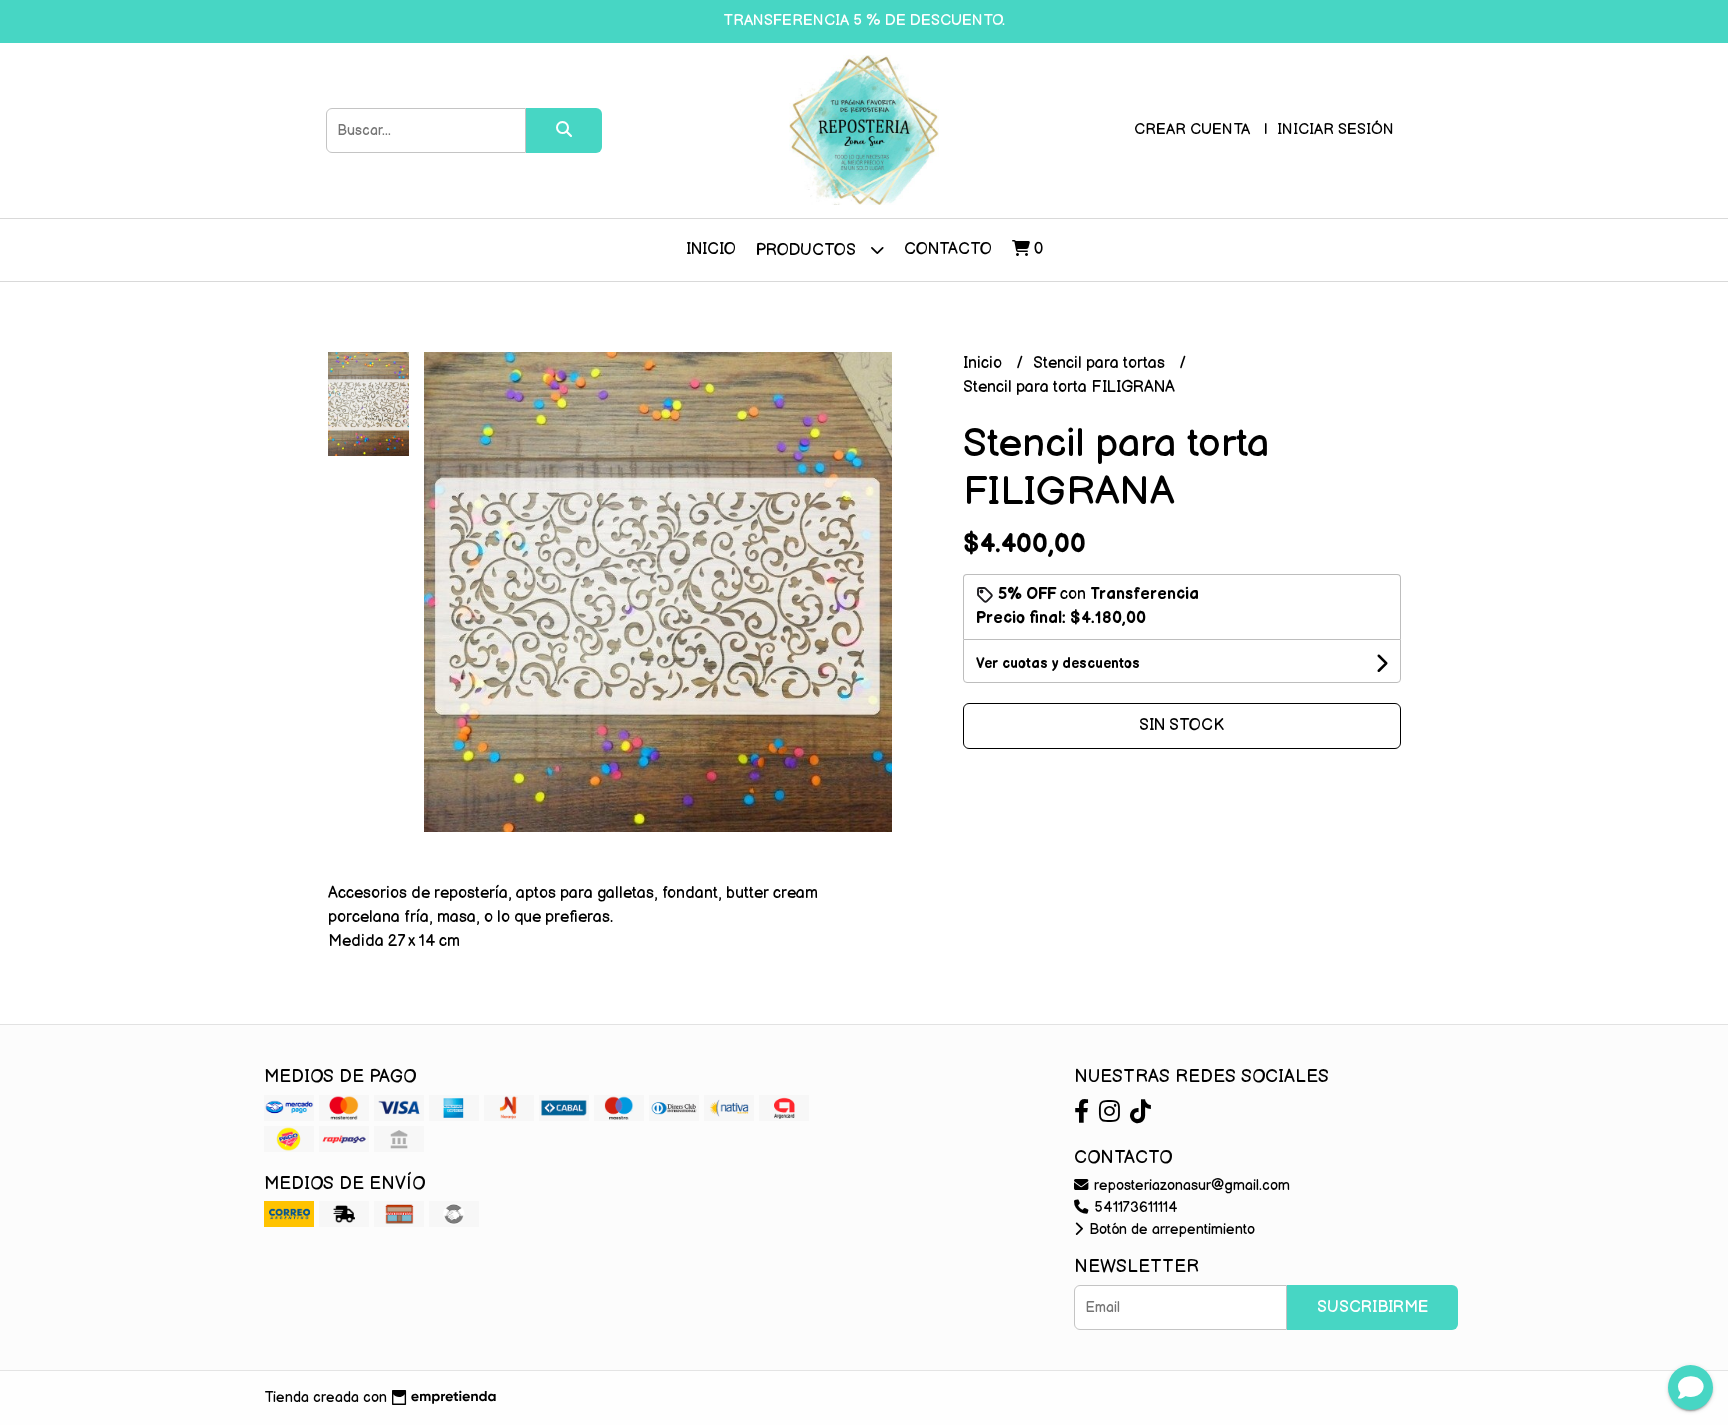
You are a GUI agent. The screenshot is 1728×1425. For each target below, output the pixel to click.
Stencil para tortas (1101, 363)
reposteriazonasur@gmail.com (1190, 1185)
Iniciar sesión (1335, 129)
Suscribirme (1372, 1307)
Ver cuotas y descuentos (1058, 663)
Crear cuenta (1192, 129)
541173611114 (1134, 1207)
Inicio (711, 249)
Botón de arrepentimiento (1170, 1229)
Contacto (948, 249)
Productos (808, 250)
